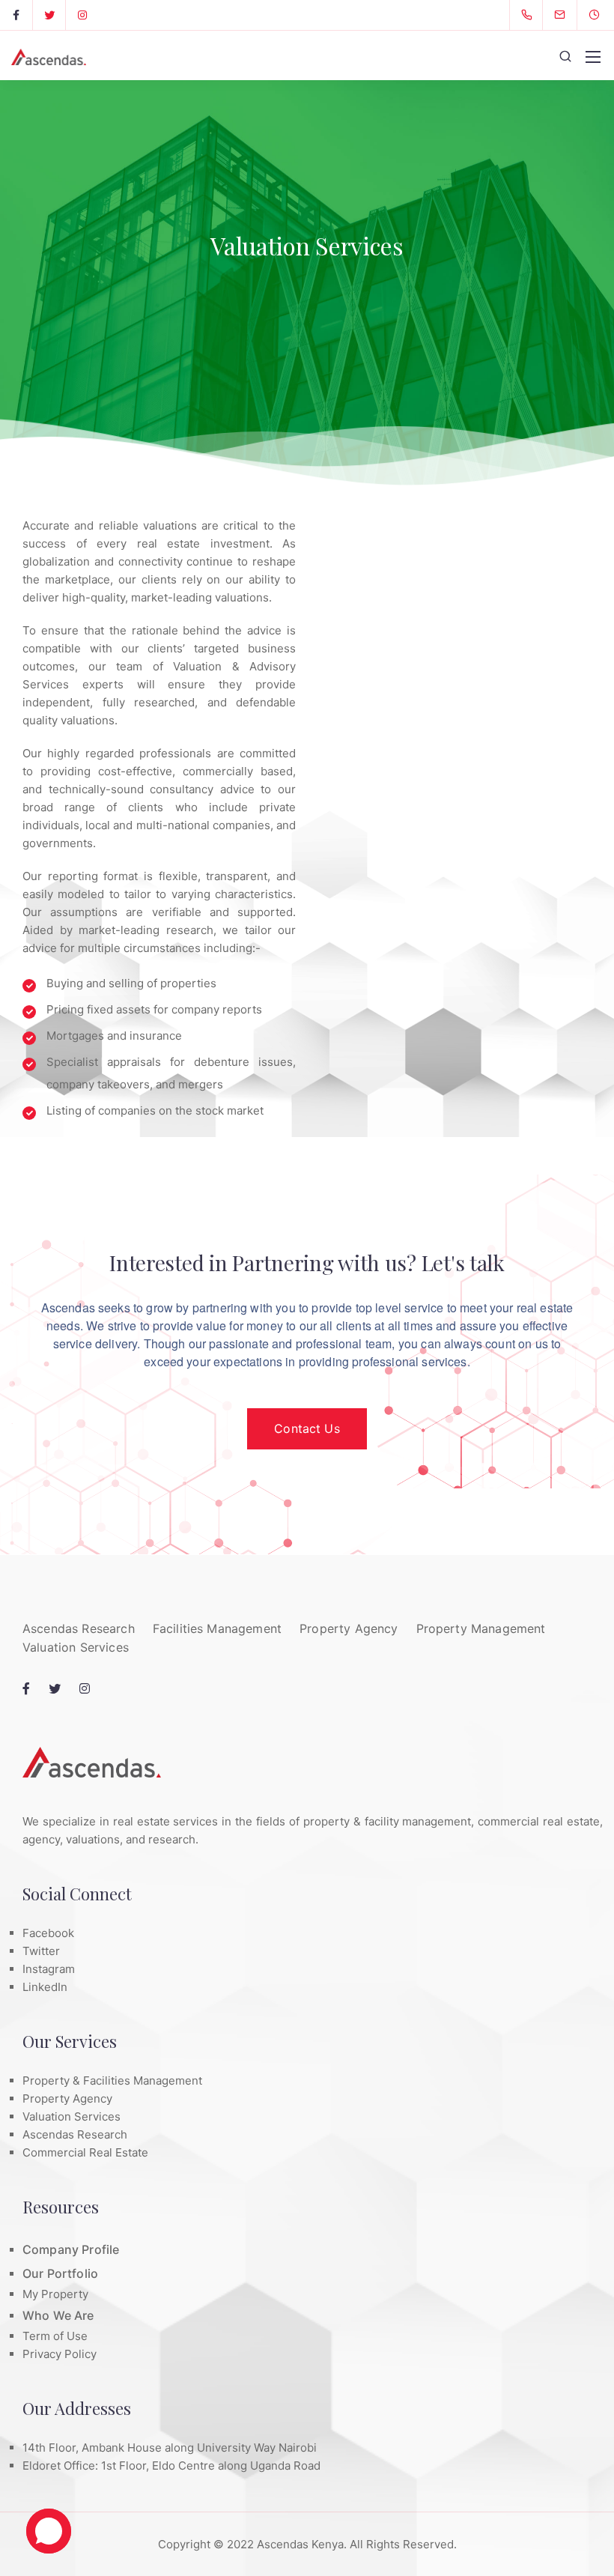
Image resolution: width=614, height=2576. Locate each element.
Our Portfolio (60, 2273)
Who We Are (58, 2315)
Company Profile (71, 2249)
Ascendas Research (79, 1628)
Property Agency (349, 1628)
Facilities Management (217, 1628)
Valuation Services (76, 1647)
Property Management (481, 1628)
